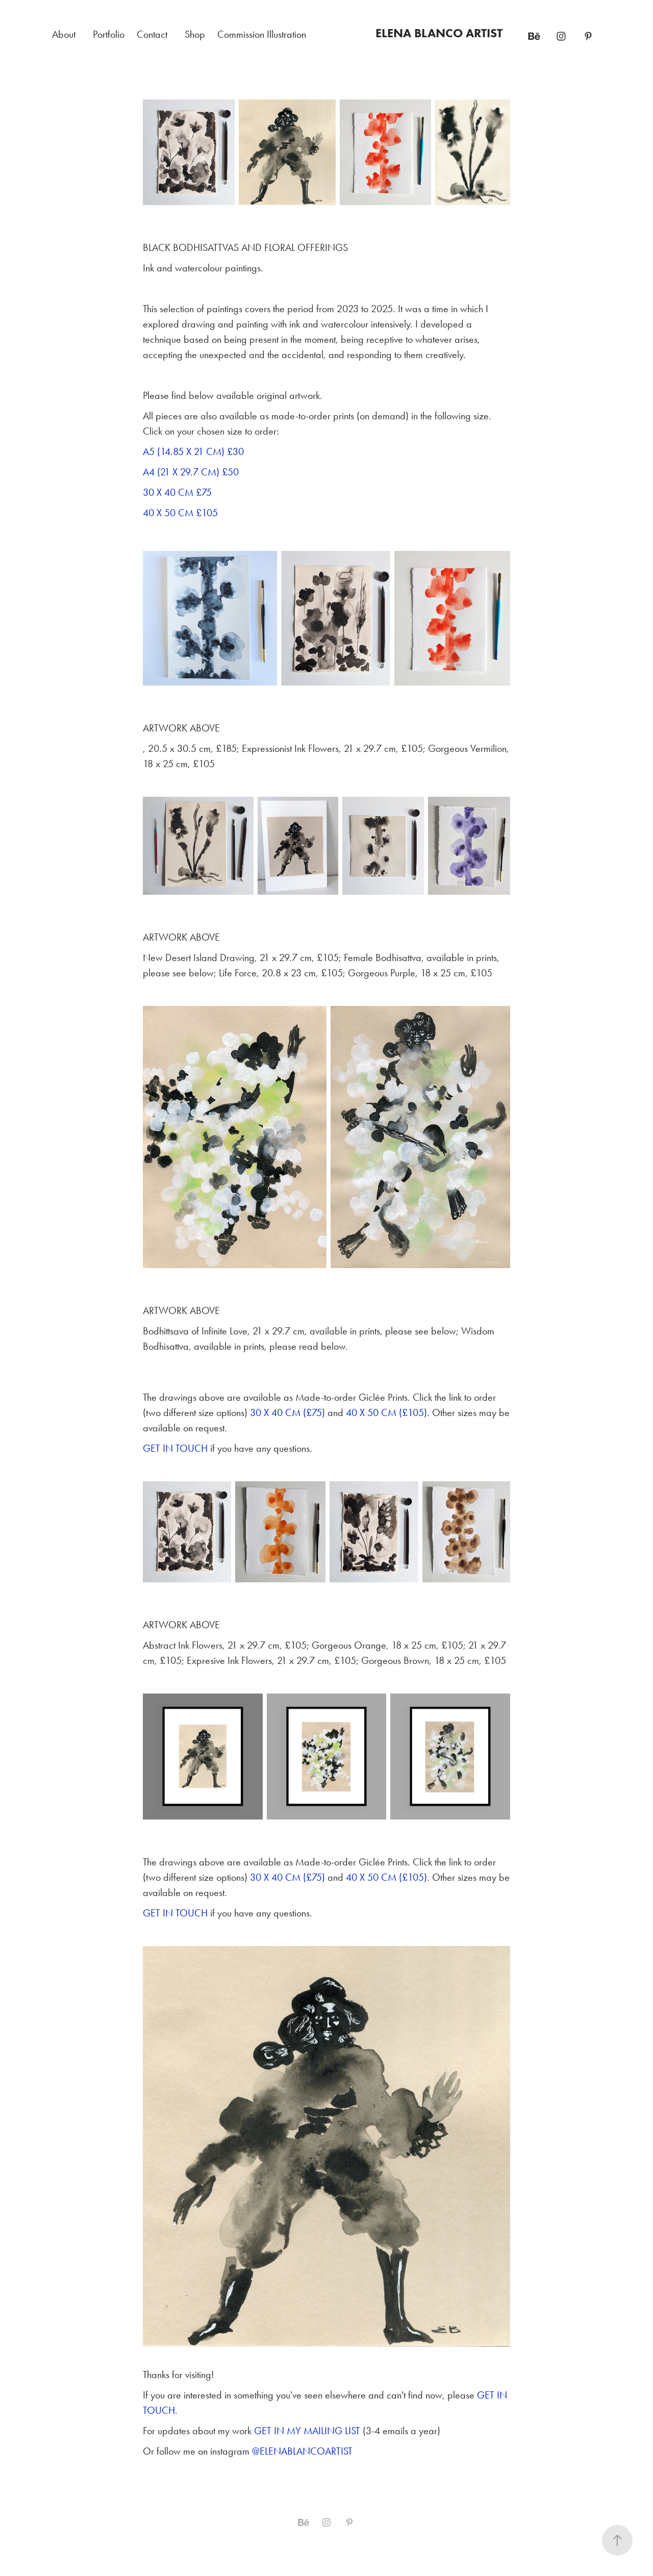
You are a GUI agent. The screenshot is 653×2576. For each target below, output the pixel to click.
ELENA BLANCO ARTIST (439, 33)
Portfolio (109, 34)
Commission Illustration (262, 34)
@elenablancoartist (302, 2451)
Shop (195, 34)
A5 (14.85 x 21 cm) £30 (193, 451)
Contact (152, 34)
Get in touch (175, 1448)
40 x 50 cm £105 (180, 513)
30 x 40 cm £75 (177, 492)
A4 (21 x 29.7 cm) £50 (191, 472)
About (64, 34)
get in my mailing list (308, 2431)
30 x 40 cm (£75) (287, 1412)
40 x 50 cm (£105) (386, 1412)
